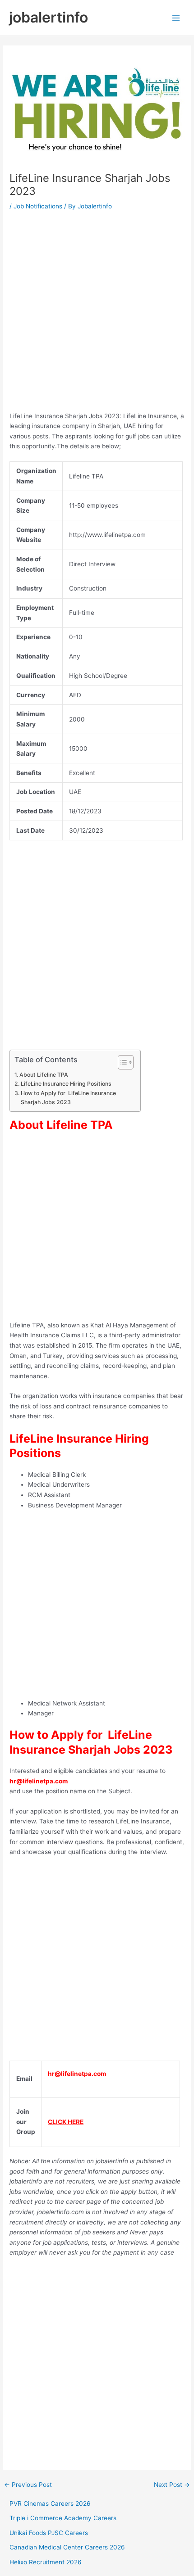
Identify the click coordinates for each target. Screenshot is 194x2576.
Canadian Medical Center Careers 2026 (67, 2547)
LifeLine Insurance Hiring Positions (66, 1084)
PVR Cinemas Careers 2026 (50, 2504)
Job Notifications (38, 206)
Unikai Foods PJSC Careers (49, 2533)
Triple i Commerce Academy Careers (63, 2518)
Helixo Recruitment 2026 (46, 2562)
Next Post (172, 2485)
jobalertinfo (48, 17)
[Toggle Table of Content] (121, 1062)
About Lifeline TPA (44, 1075)
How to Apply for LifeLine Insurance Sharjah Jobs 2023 (68, 1098)
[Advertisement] (97, 314)
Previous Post (28, 2485)
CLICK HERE (66, 2122)
